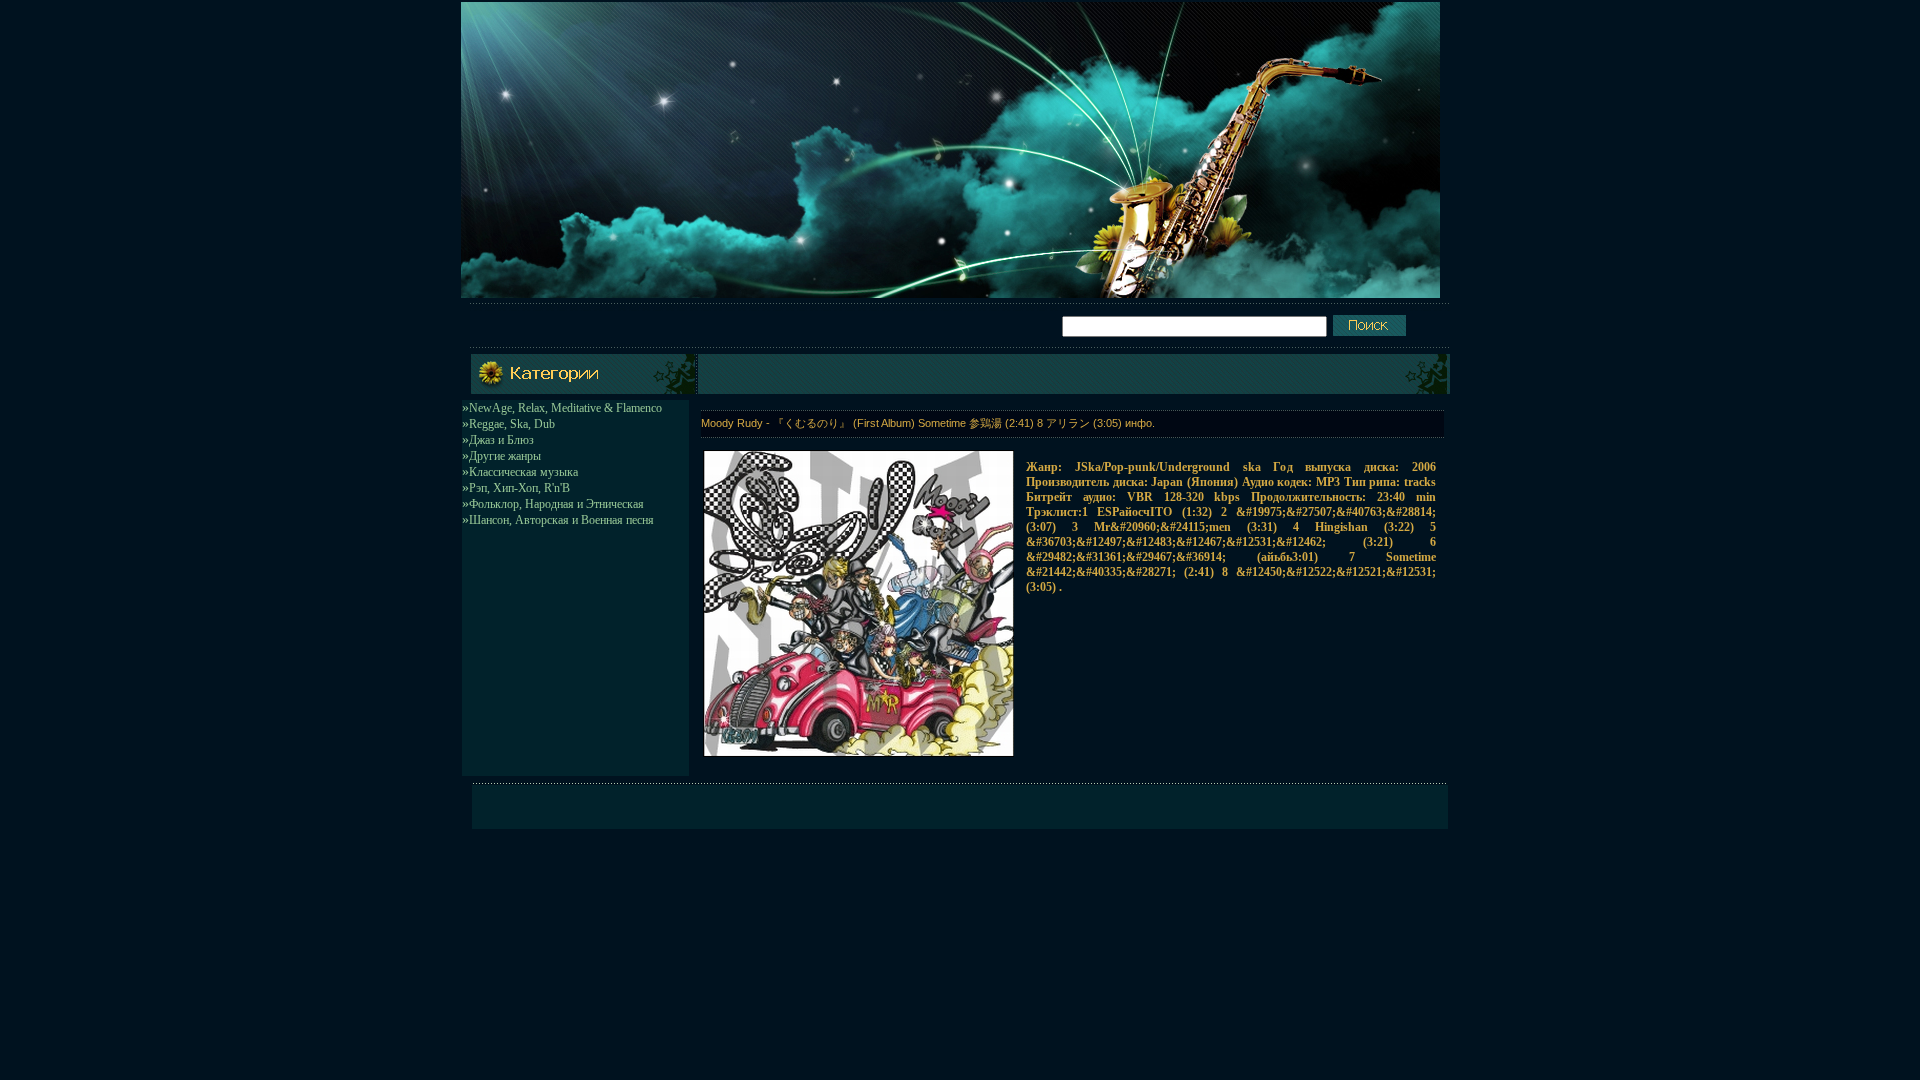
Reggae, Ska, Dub (512, 424)
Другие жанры (505, 456)
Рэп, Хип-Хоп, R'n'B (519, 488)
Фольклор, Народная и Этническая (556, 504)
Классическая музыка (523, 472)
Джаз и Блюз (501, 440)
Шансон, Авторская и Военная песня (561, 520)
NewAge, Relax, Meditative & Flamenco (565, 408)
